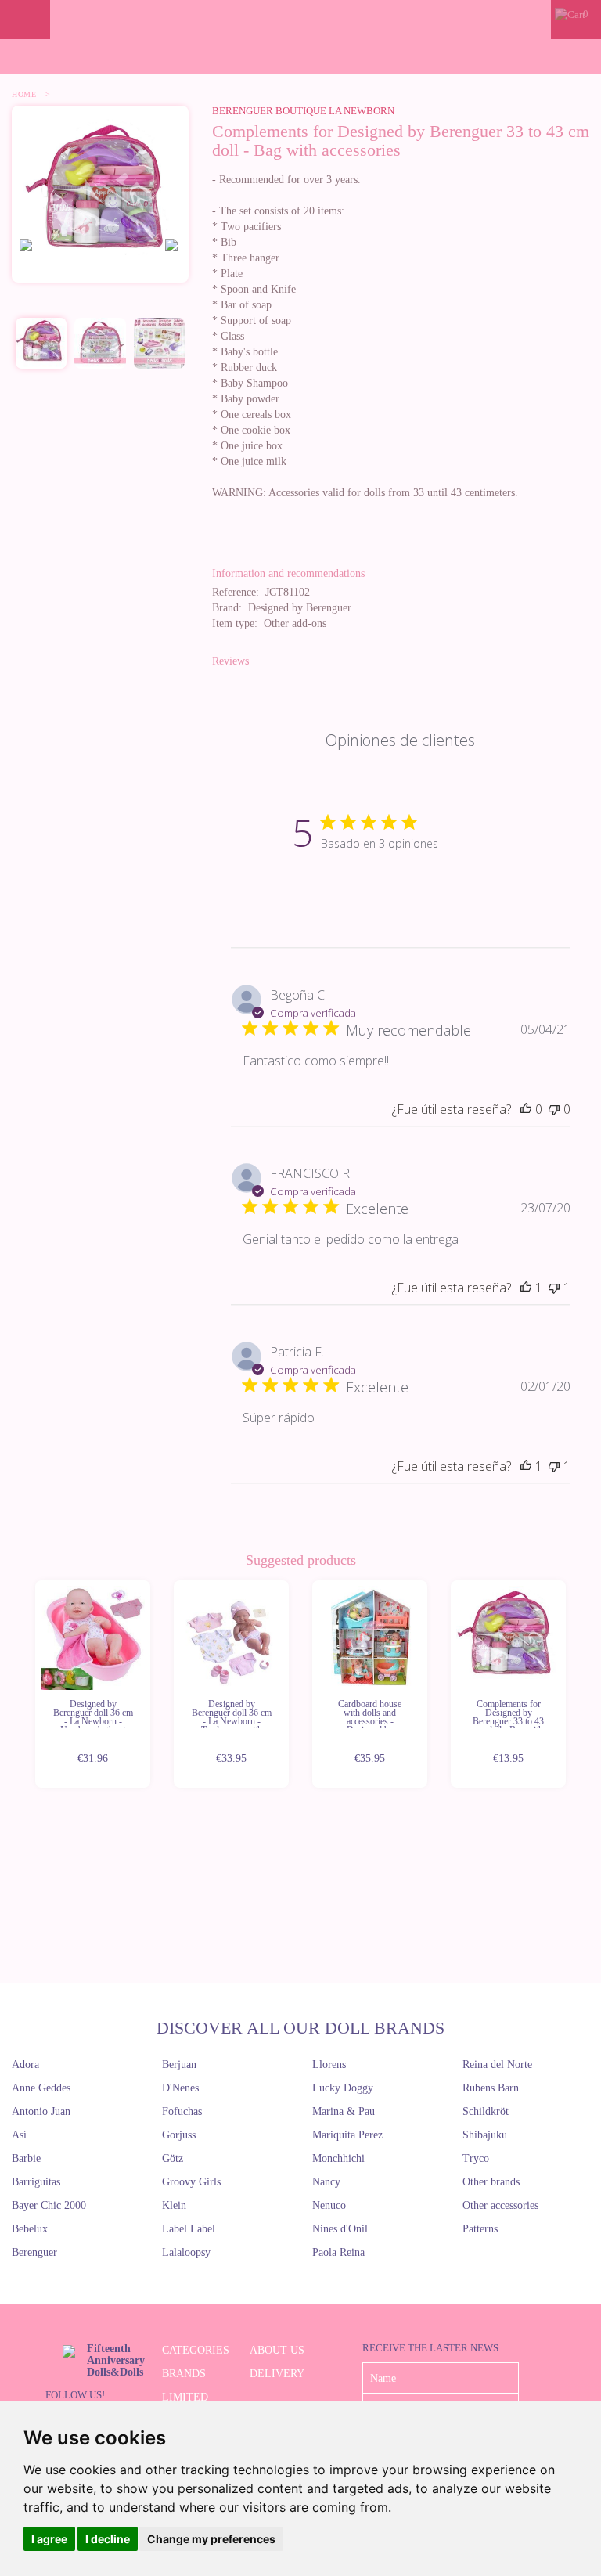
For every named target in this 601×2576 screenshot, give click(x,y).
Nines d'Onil (340, 2229)
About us (277, 2350)
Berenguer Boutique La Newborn (303, 111)
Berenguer (34, 2252)
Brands (184, 2374)
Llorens (329, 2064)
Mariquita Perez (347, 2135)
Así (19, 2135)
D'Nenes (180, 2088)
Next (568, 1685)
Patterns (480, 2229)
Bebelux (30, 2229)
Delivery (277, 2374)
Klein (174, 2205)
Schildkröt (486, 2111)
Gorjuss (179, 2135)
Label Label (189, 2229)
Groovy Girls (191, 2182)
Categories (196, 2350)
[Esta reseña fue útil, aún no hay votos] (526, 1109)
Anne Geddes (41, 2088)
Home (24, 94)
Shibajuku (485, 2135)
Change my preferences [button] (211, 2539)
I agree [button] (49, 2539)
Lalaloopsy (186, 2252)
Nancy (326, 2182)
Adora (25, 2064)
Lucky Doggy (343, 2088)
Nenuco (329, 2205)
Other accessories (500, 2205)
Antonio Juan (41, 2111)
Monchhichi (338, 2158)
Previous (33, 1685)
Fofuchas (182, 2111)
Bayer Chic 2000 (49, 2205)
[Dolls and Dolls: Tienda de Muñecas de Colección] (300, 20)
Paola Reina (338, 2252)
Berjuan (179, 2064)
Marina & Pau (344, 2111)
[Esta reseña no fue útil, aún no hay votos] (554, 1109)
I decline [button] (108, 2539)
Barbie (26, 2158)
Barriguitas (36, 2182)
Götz (173, 2158)
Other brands (491, 2182)
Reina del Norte (497, 2064)
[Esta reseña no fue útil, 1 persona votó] (554, 1288)
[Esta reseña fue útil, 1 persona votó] (526, 1288)
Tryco (476, 2158)
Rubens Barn (491, 2088)
